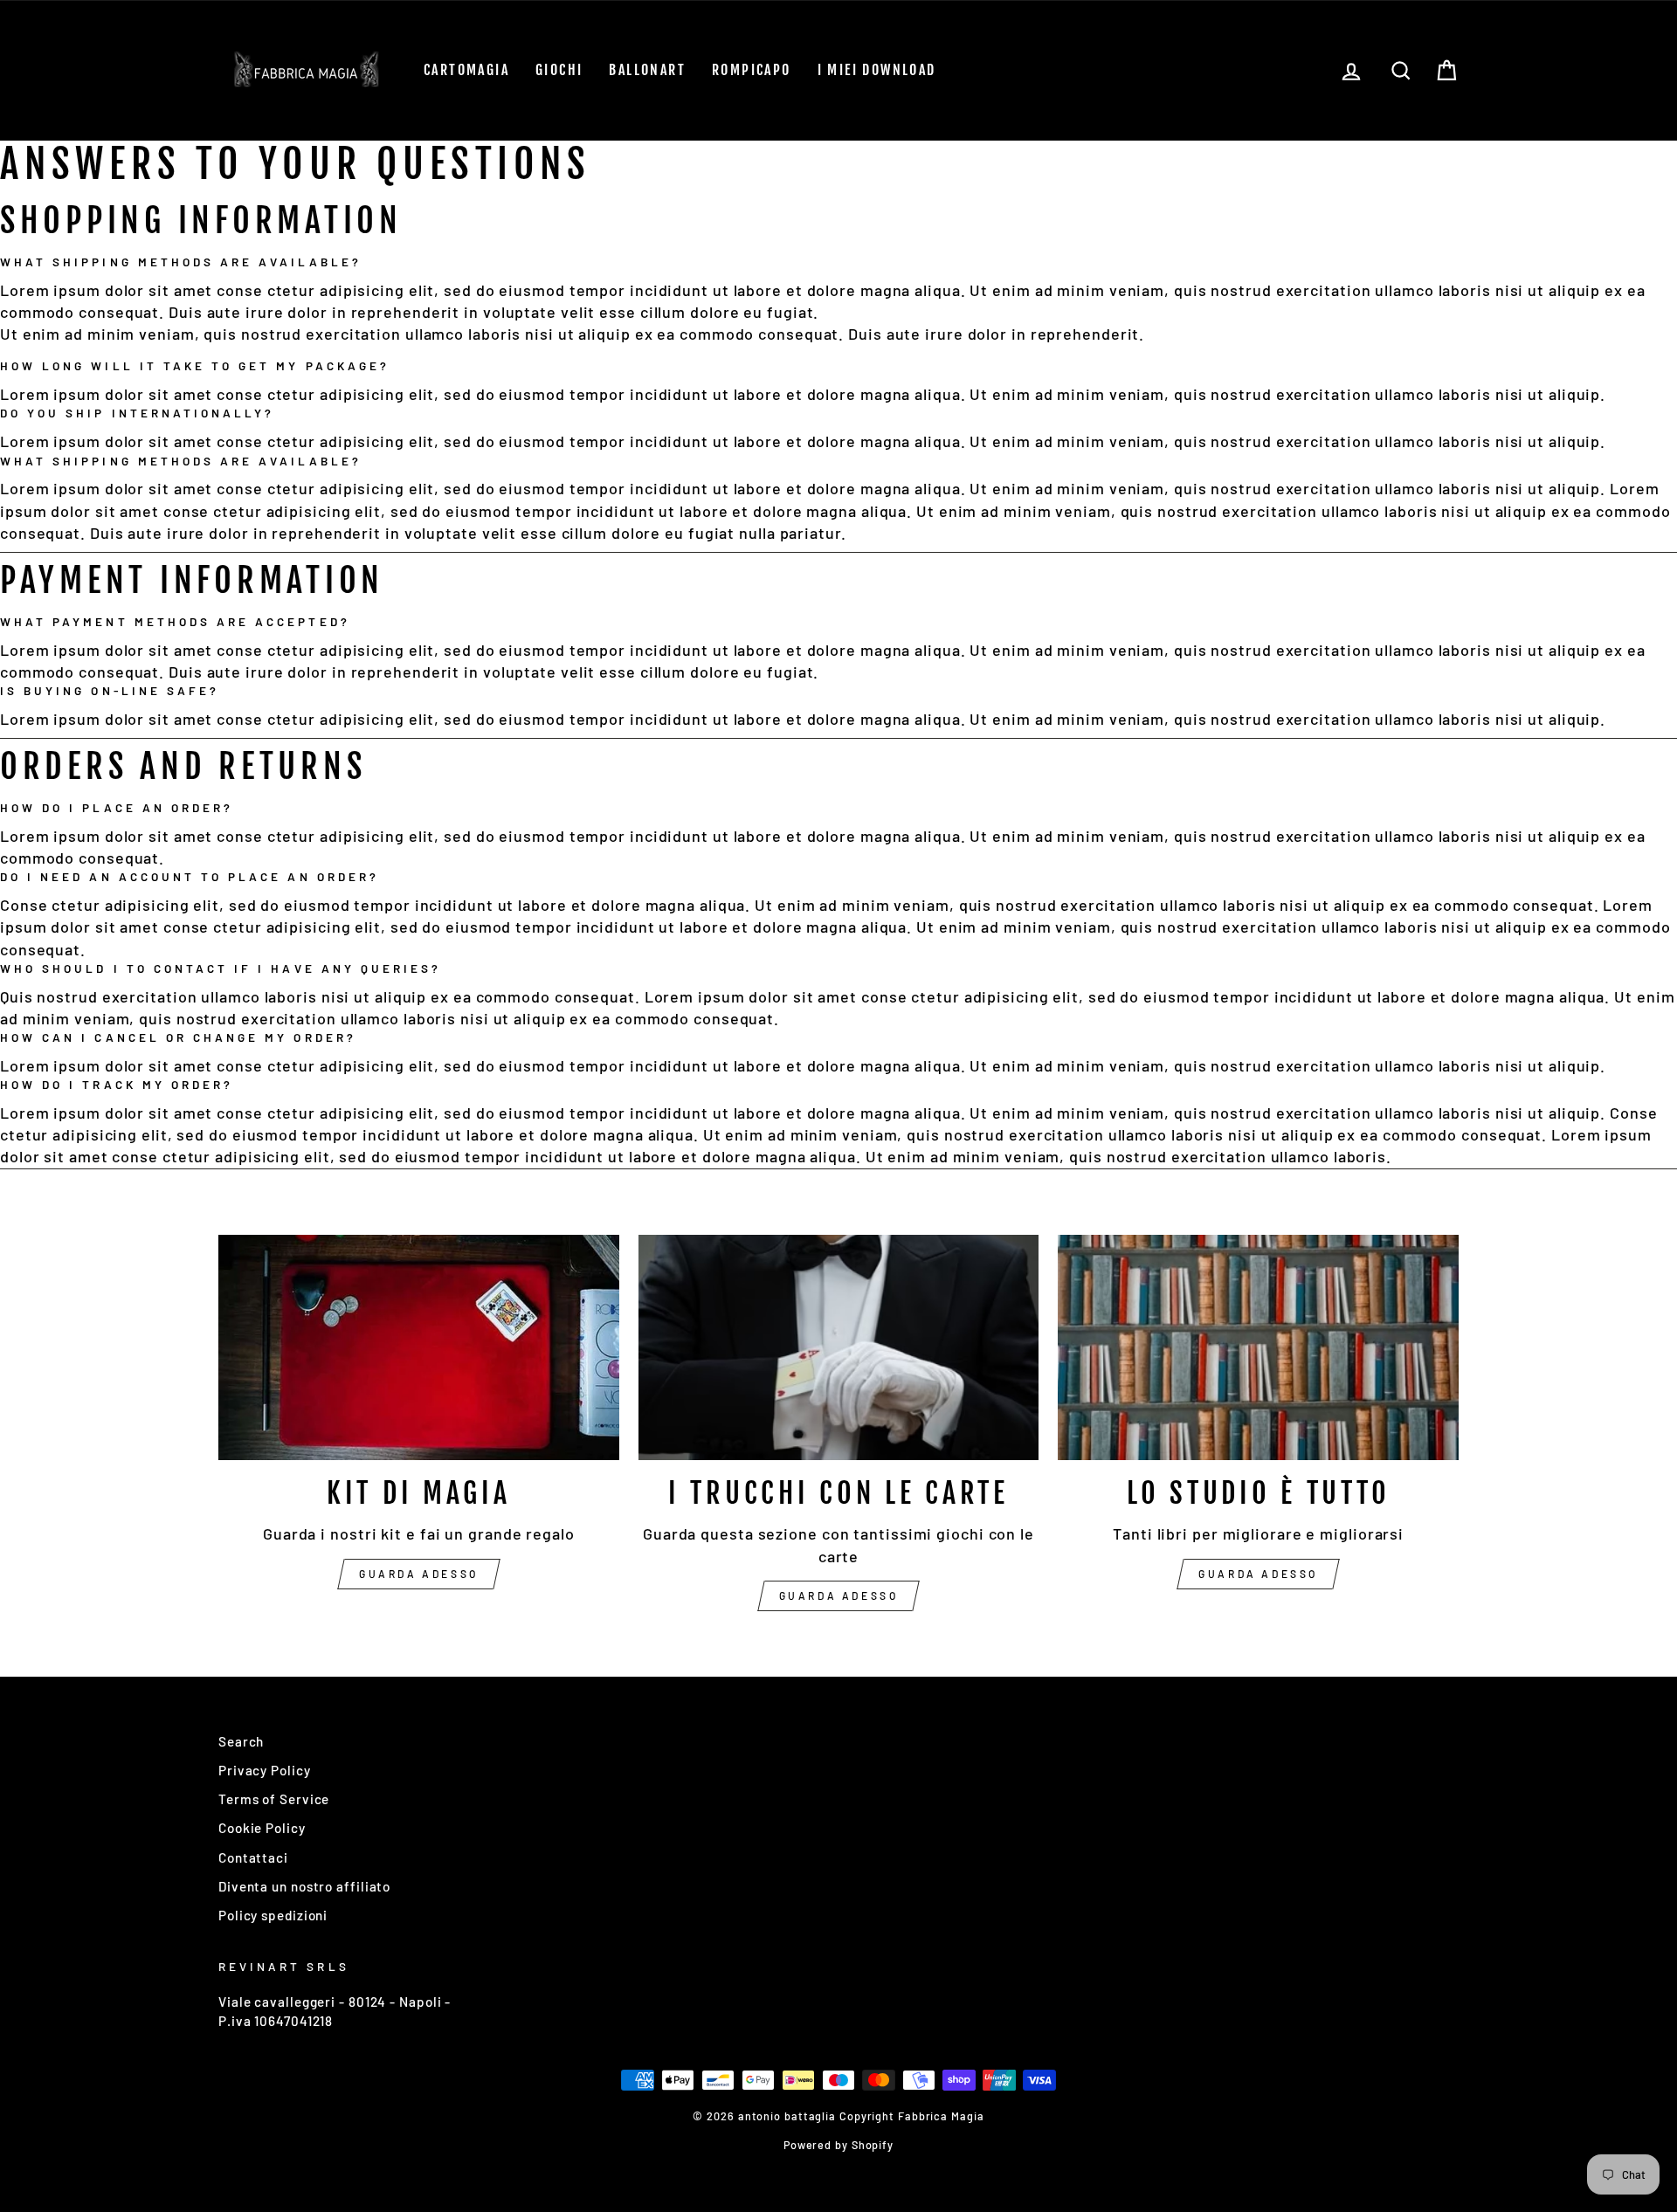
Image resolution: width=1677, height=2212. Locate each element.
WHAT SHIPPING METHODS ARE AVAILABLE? (181, 262)
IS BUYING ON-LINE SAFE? (110, 690)
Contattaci (253, 1857)
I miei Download (877, 70)
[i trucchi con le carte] (839, 1347)
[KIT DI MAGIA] (419, 1347)
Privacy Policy (265, 1770)
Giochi (559, 70)
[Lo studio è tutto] (1258, 1347)
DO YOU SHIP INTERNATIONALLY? (137, 413)
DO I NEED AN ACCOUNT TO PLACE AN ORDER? (190, 876)
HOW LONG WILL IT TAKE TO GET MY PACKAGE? (195, 365)
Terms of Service (274, 1799)
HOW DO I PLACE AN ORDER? (117, 807)
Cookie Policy (262, 1828)
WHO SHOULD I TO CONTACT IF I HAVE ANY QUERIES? (221, 968)
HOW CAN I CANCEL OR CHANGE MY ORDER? (178, 1037)
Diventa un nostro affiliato (304, 1886)
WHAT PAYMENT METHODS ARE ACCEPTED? (175, 621)
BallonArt (647, 70)
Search (241, 1741)
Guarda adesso (419, 1574)
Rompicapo (752, 70)
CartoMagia (466, 70)
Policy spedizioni (273, 1915)
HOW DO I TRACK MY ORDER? (117, 1084)
